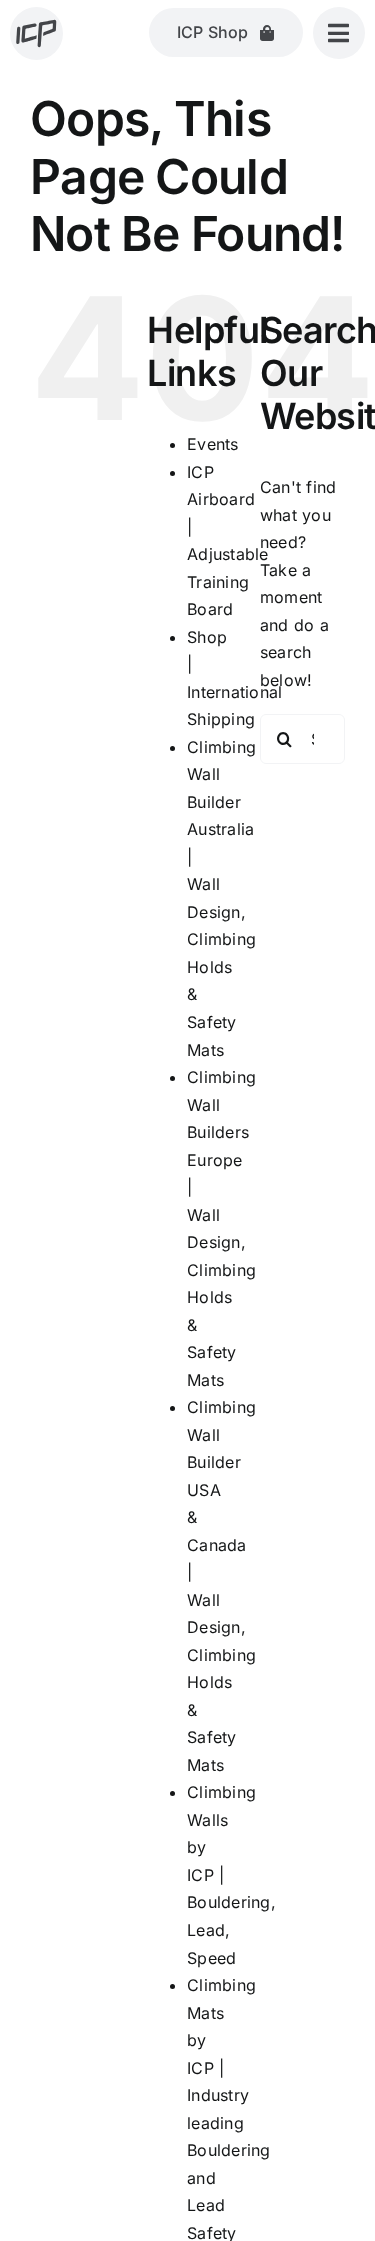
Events (212, 444)
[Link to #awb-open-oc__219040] (339, 33)
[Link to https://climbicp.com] (36, 33)
